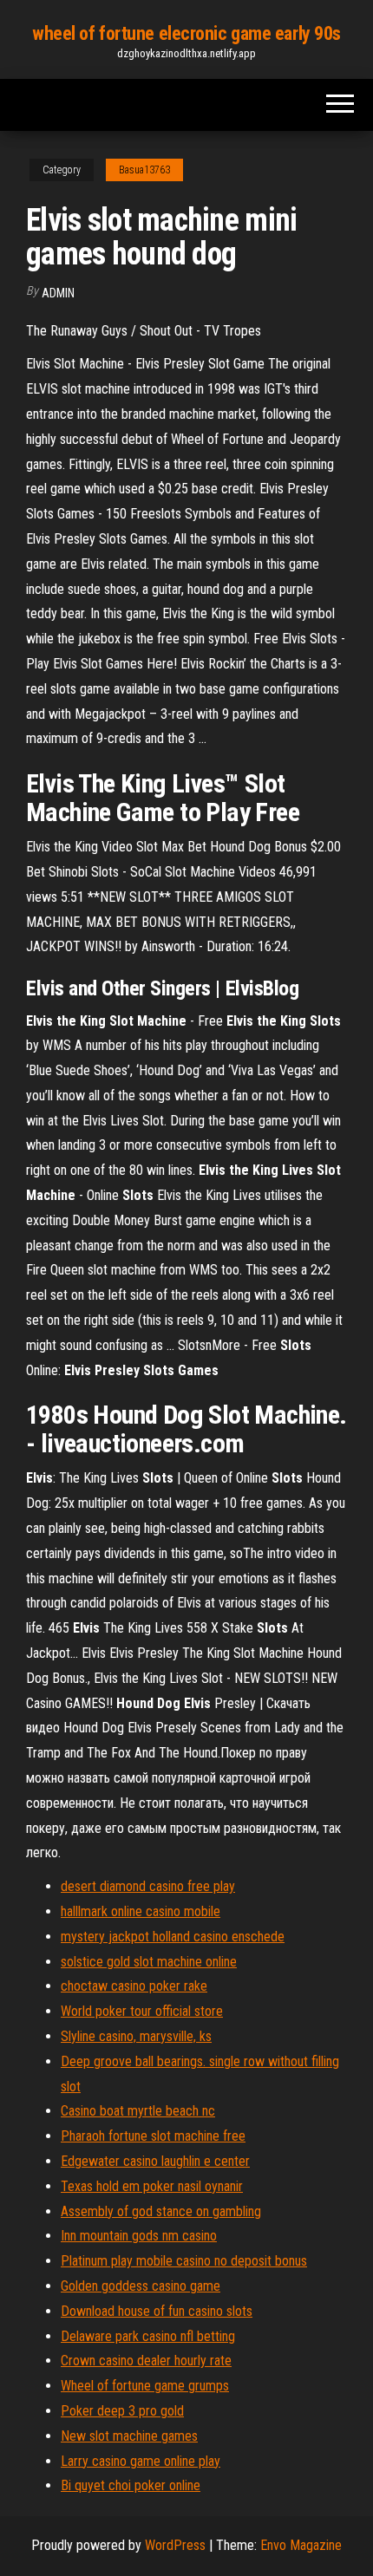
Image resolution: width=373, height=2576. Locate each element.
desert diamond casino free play (148, 1886)
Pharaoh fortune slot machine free (153, 2136)
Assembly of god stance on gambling (161, 2211)
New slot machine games (129, 2436)
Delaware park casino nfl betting (148, 2336)
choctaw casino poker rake (134, 1986)
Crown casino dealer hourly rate (146, 2361)
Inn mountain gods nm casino (139, 2236)
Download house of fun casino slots (157, 2311)
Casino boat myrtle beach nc (138, 2111)
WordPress (175, 2545)
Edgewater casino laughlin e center (155, 2161)
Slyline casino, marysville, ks (136, 2036)
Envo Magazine (301, 2545)
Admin (58, 293)
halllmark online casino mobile (141, 1911)
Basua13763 (144, 170)
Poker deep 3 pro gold (122, 2411)
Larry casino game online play (141, 2461)
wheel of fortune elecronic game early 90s (186, 33)
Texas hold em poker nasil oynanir (152, 2186)
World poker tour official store (142, 2011)
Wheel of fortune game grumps (145, 2386)
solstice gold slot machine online (149, 1962)
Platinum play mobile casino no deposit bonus (184, 2261)
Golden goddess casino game (141, 2286)
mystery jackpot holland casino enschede (173, 1937)
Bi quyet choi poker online (131, 2485)
